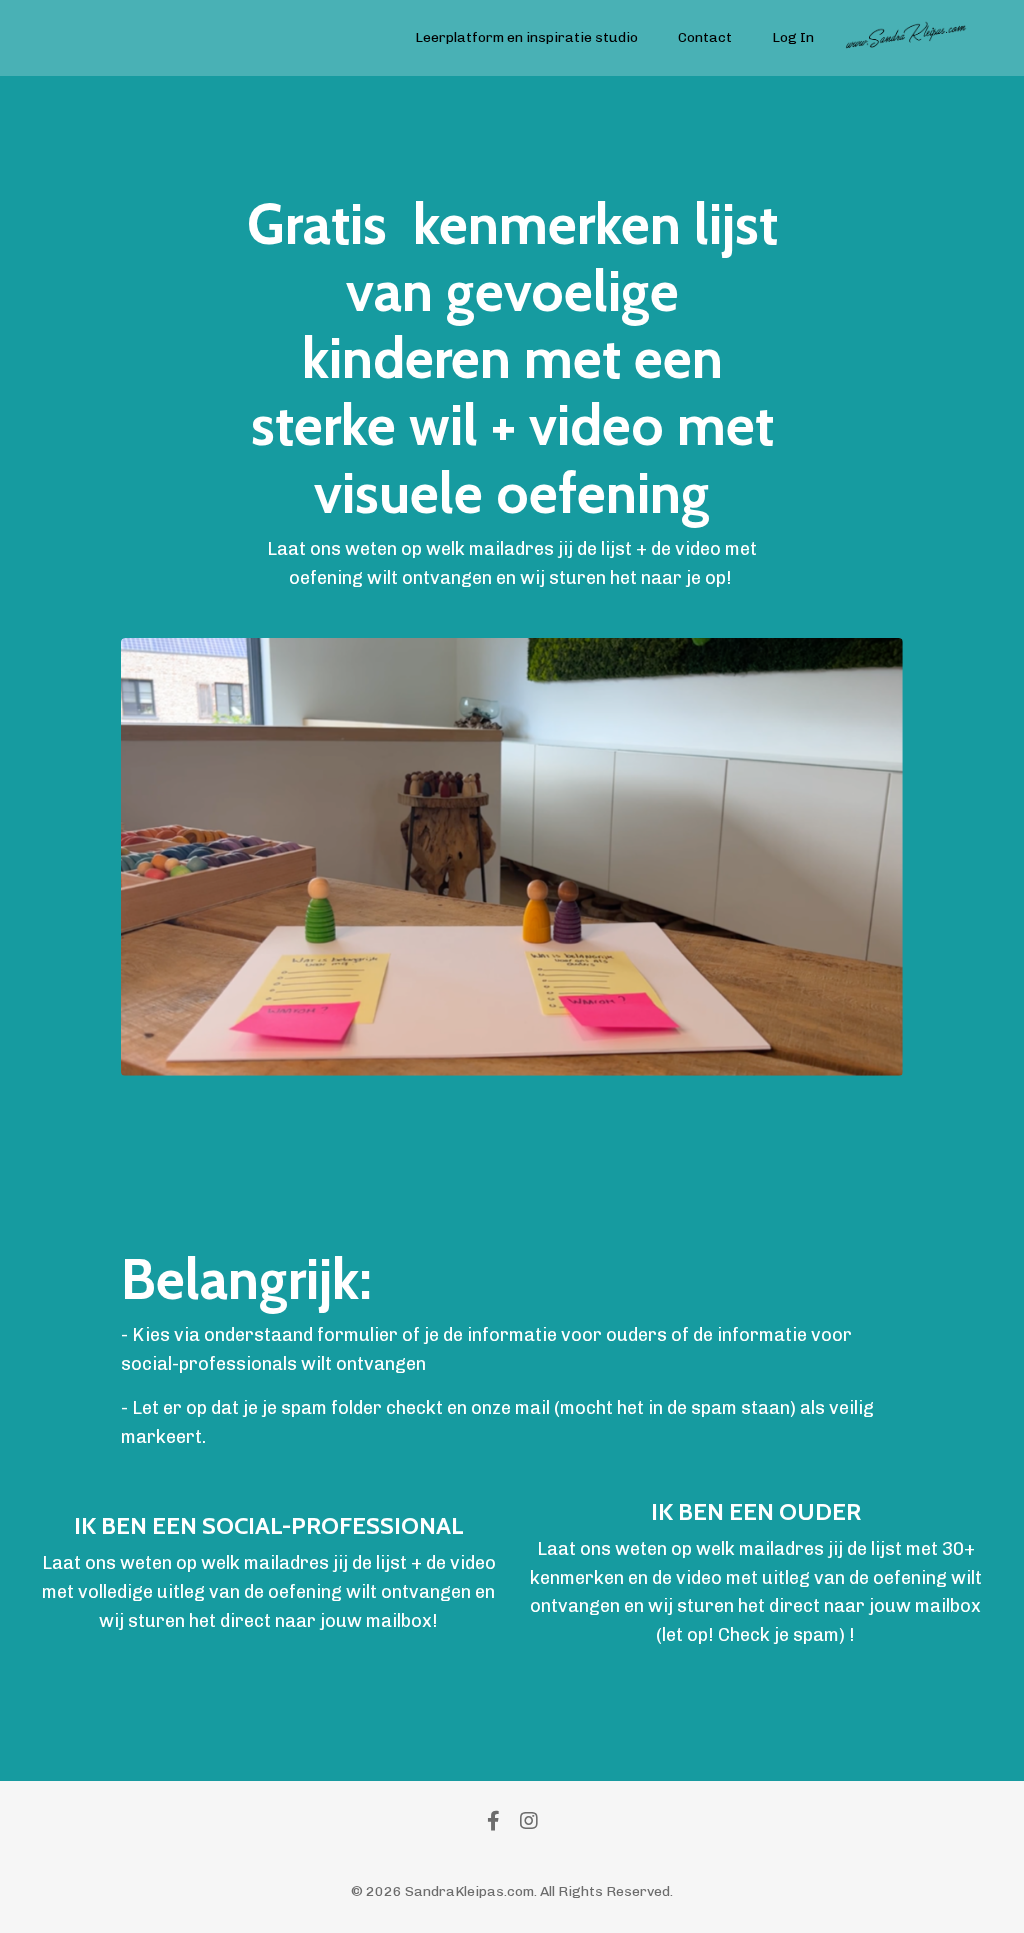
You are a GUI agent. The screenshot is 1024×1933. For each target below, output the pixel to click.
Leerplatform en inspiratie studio (526, 37)
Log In (793, 37)
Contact (705, 37)
